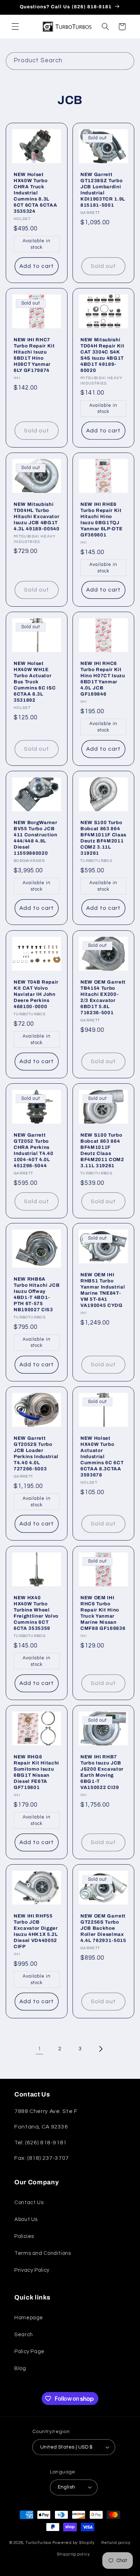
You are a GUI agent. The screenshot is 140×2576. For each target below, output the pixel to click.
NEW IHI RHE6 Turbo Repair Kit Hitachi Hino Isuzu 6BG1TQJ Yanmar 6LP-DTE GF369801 (101, 520)
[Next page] (101, 2049)
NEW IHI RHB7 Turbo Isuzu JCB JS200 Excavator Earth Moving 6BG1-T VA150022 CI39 (102, 1772)
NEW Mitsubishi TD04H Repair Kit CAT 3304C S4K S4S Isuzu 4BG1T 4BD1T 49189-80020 (102, 355)
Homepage (29, 2318)
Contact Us (29, 2202)
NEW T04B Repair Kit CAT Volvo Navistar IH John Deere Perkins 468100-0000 (36, 994)
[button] (15, 27)
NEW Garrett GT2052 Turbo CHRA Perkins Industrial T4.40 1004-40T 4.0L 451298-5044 (34, 1150)
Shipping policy (73, 2554)
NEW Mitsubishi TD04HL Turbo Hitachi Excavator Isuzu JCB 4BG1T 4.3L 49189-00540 (37, 516)
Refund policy (116, 2543)
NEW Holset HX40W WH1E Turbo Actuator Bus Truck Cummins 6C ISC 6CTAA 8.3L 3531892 (35, 682)
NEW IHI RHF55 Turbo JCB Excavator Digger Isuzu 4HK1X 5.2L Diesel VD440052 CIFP (36, 1931)
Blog (20, 2368)
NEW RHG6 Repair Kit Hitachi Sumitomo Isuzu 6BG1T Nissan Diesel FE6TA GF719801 (36, 1772)
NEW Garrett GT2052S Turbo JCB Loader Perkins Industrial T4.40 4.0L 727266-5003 (36, 1453)
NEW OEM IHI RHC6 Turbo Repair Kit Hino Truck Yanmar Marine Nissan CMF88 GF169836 (103, 1613)
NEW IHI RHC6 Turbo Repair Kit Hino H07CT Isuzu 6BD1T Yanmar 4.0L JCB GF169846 (103, 679)
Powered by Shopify (74, 2543)
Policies (24, 2236)
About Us (26, 2219)
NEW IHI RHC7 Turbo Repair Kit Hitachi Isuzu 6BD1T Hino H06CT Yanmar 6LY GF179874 (34, 355)
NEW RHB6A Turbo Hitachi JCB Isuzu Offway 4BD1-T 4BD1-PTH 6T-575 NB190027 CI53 (37, 1294)
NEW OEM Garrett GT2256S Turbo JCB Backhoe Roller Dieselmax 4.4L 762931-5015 (103, 1928)
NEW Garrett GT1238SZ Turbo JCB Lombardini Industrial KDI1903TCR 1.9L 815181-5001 (103, 190)
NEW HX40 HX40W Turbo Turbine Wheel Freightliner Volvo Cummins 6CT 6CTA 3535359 (36, 1613)
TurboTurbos (38, 2543)
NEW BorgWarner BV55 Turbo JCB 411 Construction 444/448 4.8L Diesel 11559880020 (36, 838)
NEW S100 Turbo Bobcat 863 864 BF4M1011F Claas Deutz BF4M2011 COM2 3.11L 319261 (103, 838)
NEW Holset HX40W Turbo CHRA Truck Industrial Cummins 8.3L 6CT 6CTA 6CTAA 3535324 (35, 193)
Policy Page (29, 2352)
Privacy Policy (32, 2270)
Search (24, 2335)
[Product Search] (126, 61)
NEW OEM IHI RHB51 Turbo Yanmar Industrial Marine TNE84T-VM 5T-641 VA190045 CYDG (103, 1290)
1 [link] (39, 2049)
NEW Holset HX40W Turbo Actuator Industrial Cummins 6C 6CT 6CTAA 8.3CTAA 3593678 (102, 1456)
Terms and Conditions (43, 2253)
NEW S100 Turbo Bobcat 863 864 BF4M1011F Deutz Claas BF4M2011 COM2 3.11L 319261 (102, 1150)
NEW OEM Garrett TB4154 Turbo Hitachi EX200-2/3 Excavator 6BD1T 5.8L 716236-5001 (103, 997)
